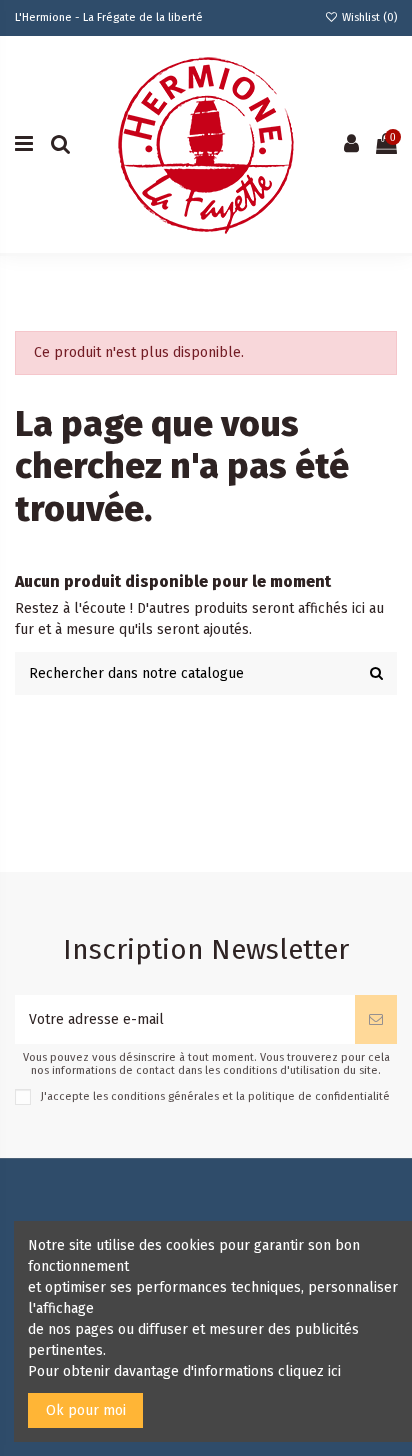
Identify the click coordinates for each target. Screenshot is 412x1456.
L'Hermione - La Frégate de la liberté (109, 17)
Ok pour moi (86, 1410)
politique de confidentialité (319, 1096)
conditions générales (165, 1096)
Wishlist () (368, 17)
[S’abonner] (376, 1019)
